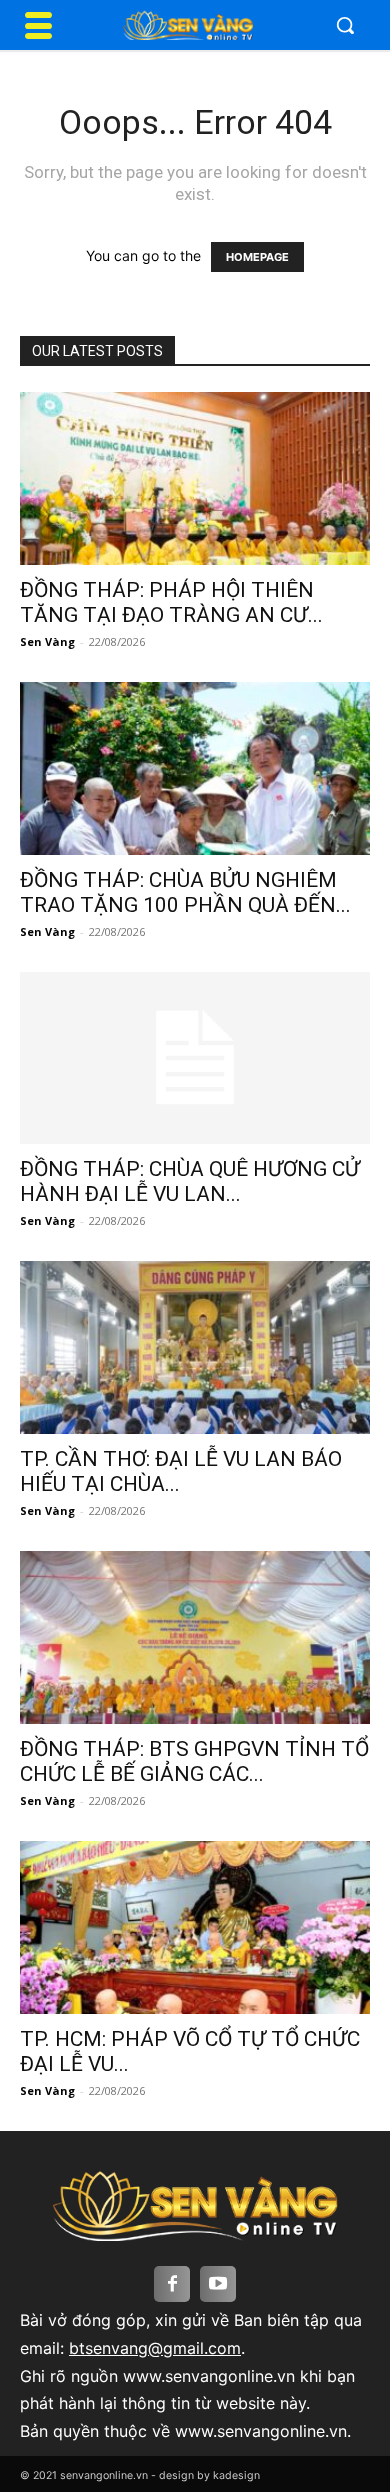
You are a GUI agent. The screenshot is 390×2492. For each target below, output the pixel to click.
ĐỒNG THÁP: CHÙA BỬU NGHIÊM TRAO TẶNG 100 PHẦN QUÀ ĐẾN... (185, 892)
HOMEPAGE (257, 257)
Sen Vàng (47, 641)
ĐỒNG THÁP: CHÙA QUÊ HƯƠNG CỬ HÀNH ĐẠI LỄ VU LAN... (190, 1181)
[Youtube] (218, 2284)
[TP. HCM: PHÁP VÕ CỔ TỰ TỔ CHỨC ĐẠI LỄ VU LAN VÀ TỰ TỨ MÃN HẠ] (195, 1927)
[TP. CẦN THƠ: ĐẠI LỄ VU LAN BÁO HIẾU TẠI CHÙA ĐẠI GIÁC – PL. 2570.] (195, 1347)
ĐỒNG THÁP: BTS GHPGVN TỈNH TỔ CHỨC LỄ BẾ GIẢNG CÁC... (194, 1761)
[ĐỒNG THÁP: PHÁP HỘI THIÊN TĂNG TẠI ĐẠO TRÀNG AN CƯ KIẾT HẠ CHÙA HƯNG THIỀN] (195, 478)
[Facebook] (172, 2284)
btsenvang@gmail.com (155, 2348)
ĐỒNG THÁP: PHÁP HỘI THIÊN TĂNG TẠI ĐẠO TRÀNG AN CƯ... (171, 602)
